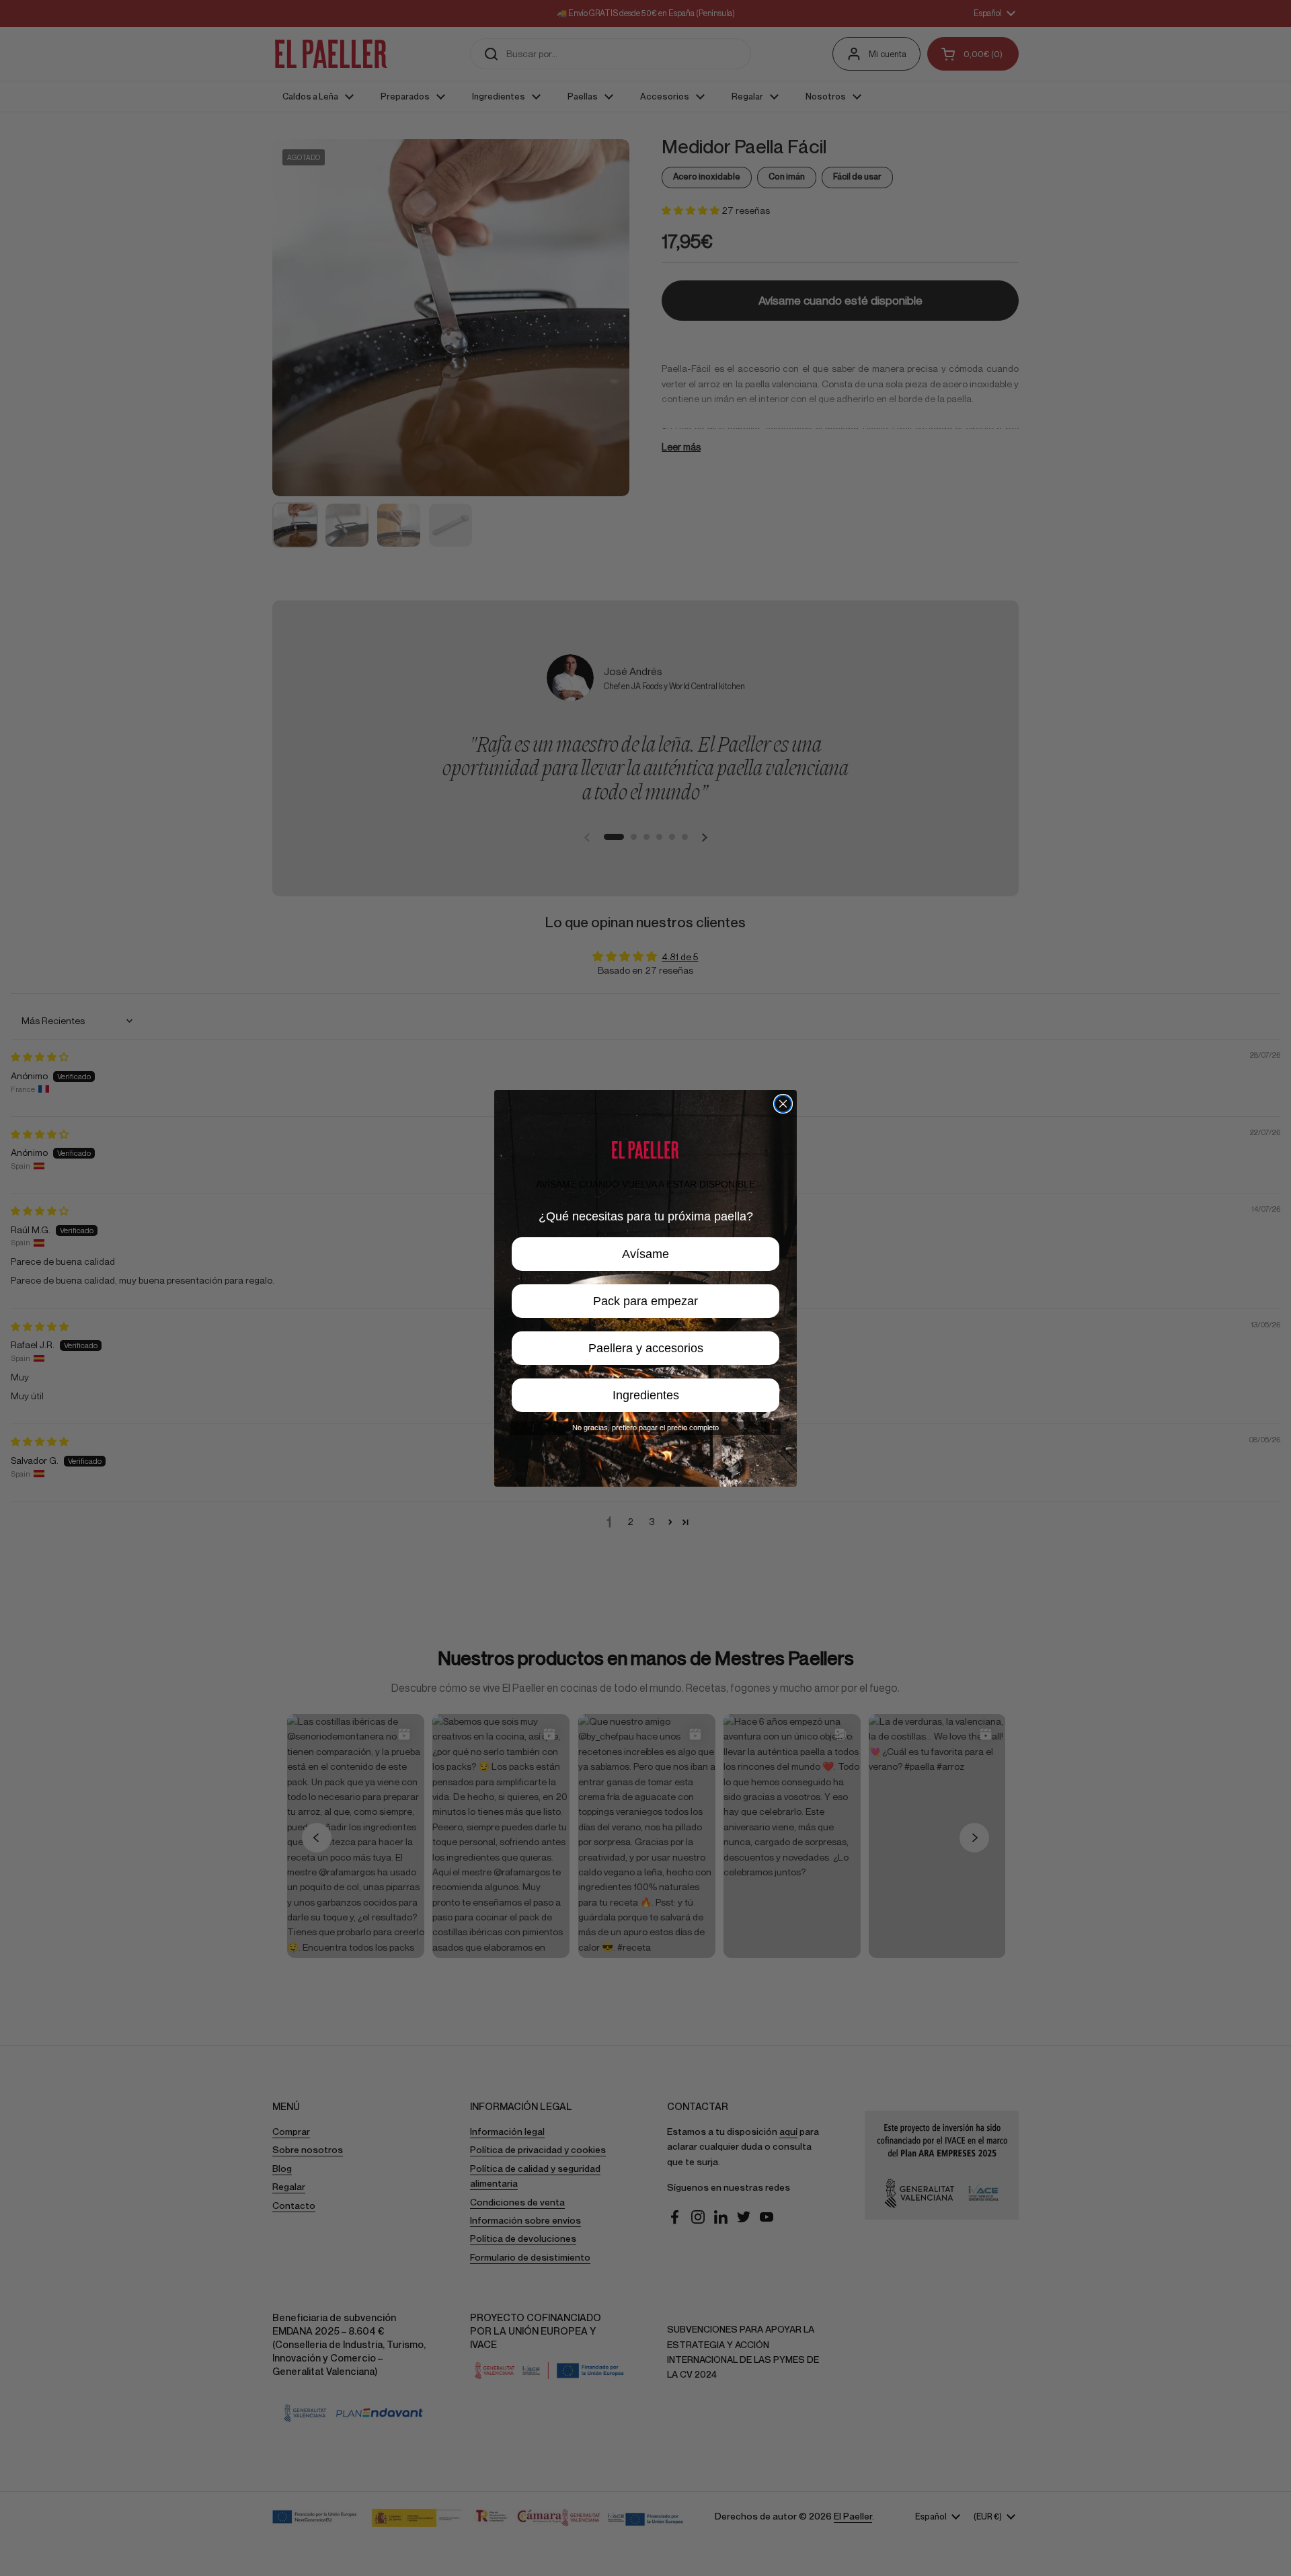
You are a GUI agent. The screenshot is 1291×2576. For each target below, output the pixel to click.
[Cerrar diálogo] (783, 1104)
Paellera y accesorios (646, 1348)
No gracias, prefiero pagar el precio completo (645, 1428)
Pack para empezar (645, 1301)
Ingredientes (646, 1395)
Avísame (645, 1254)
